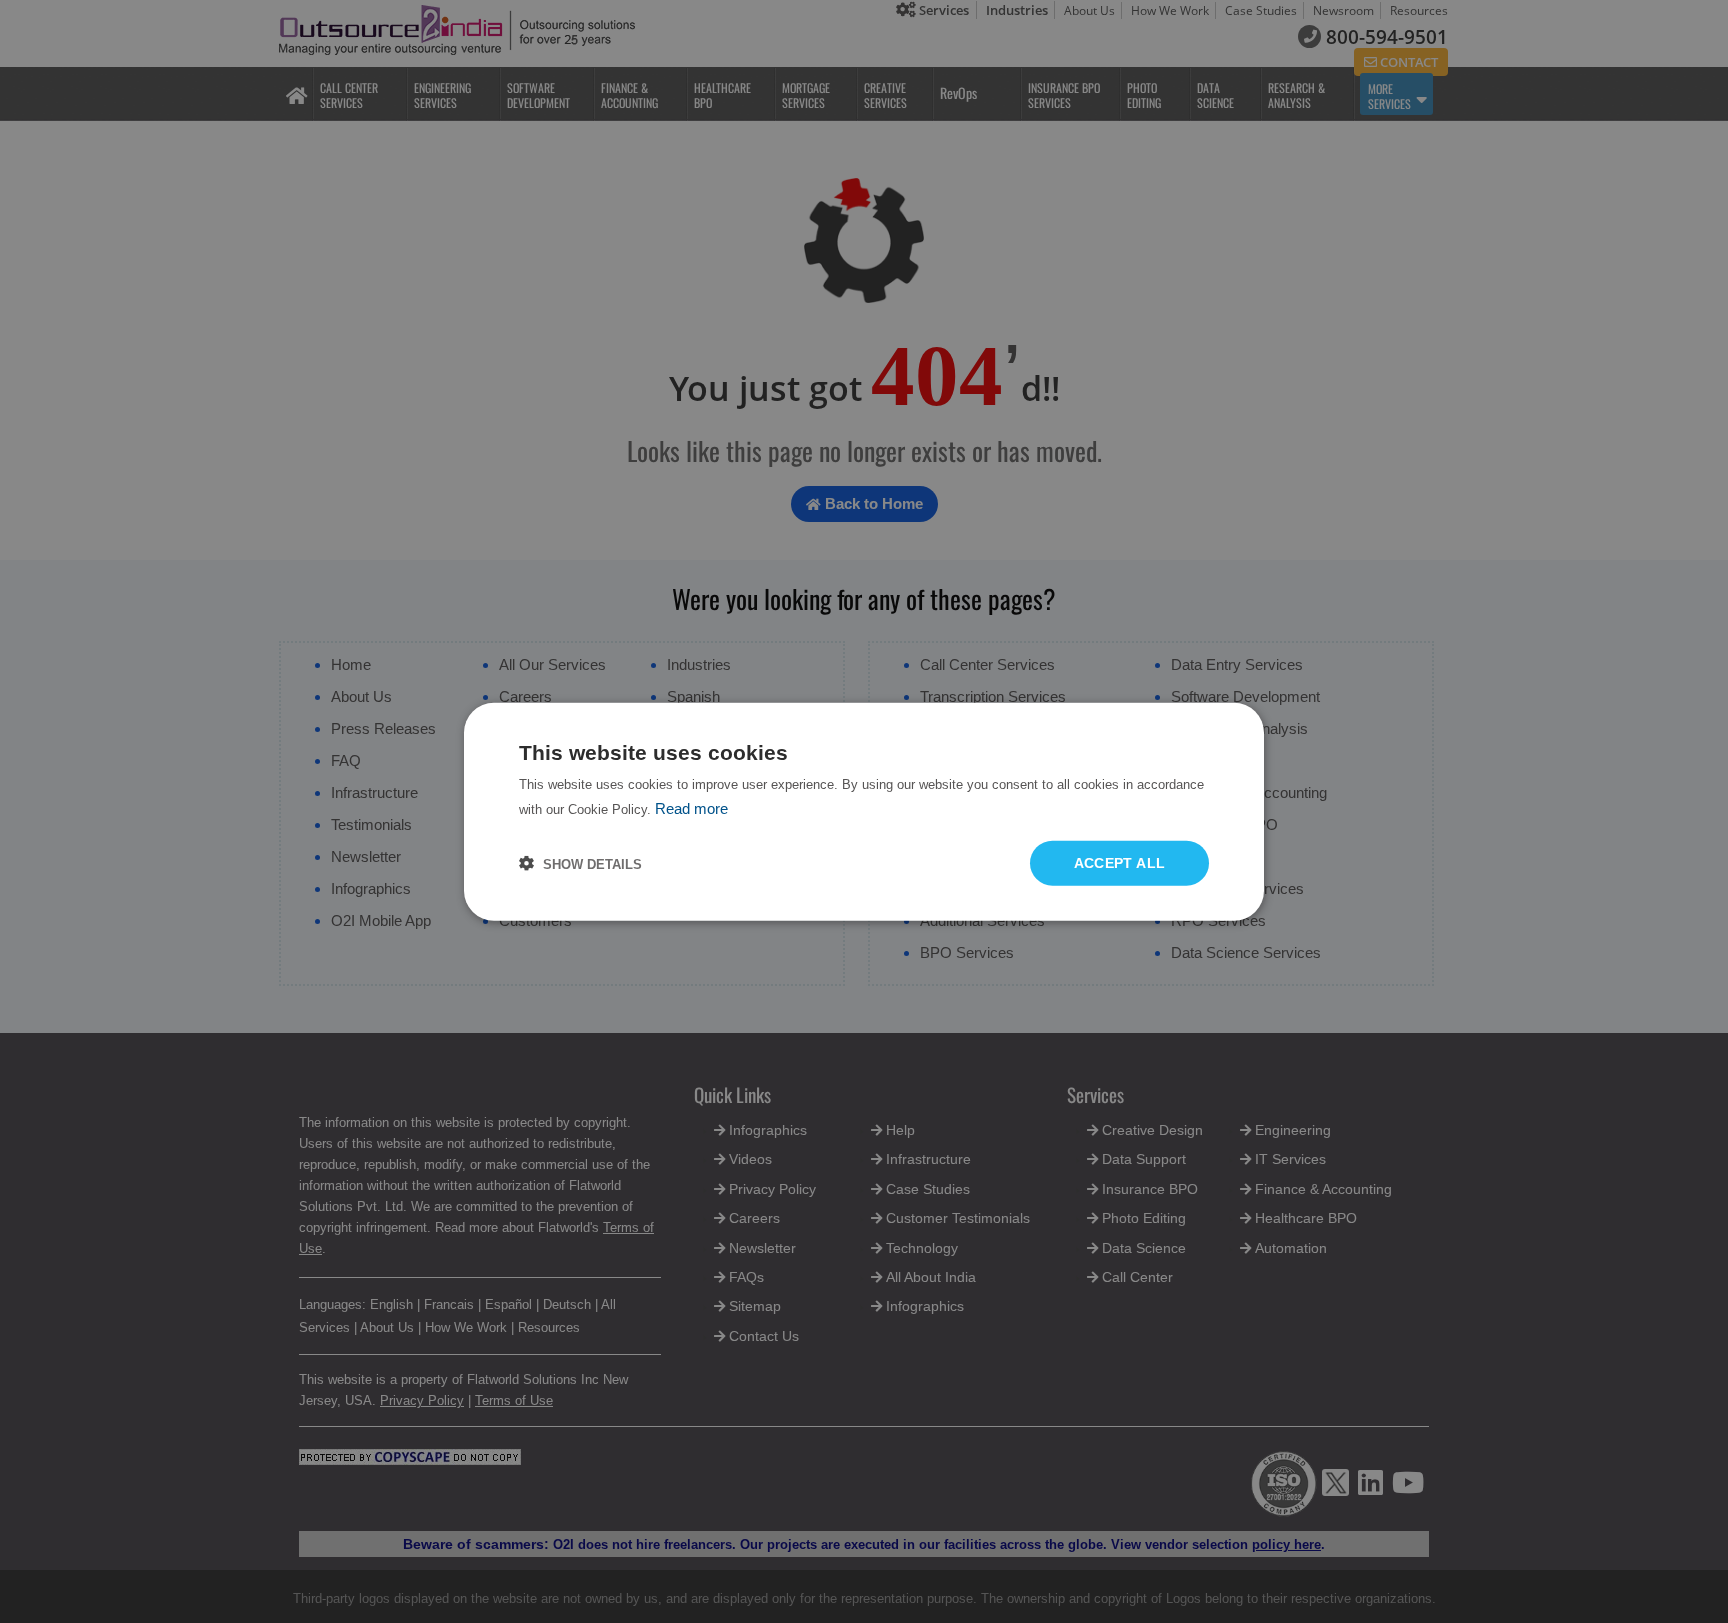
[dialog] (864, 811)
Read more (691, 807)
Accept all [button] (1120, 863)
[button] (580, 863)
